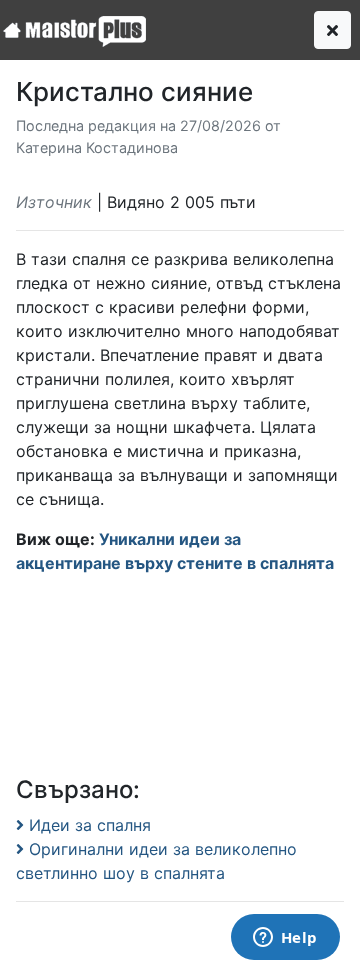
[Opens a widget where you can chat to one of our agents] (285, 939)
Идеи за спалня (87, 825)
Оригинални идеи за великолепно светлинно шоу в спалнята (156, 861)
